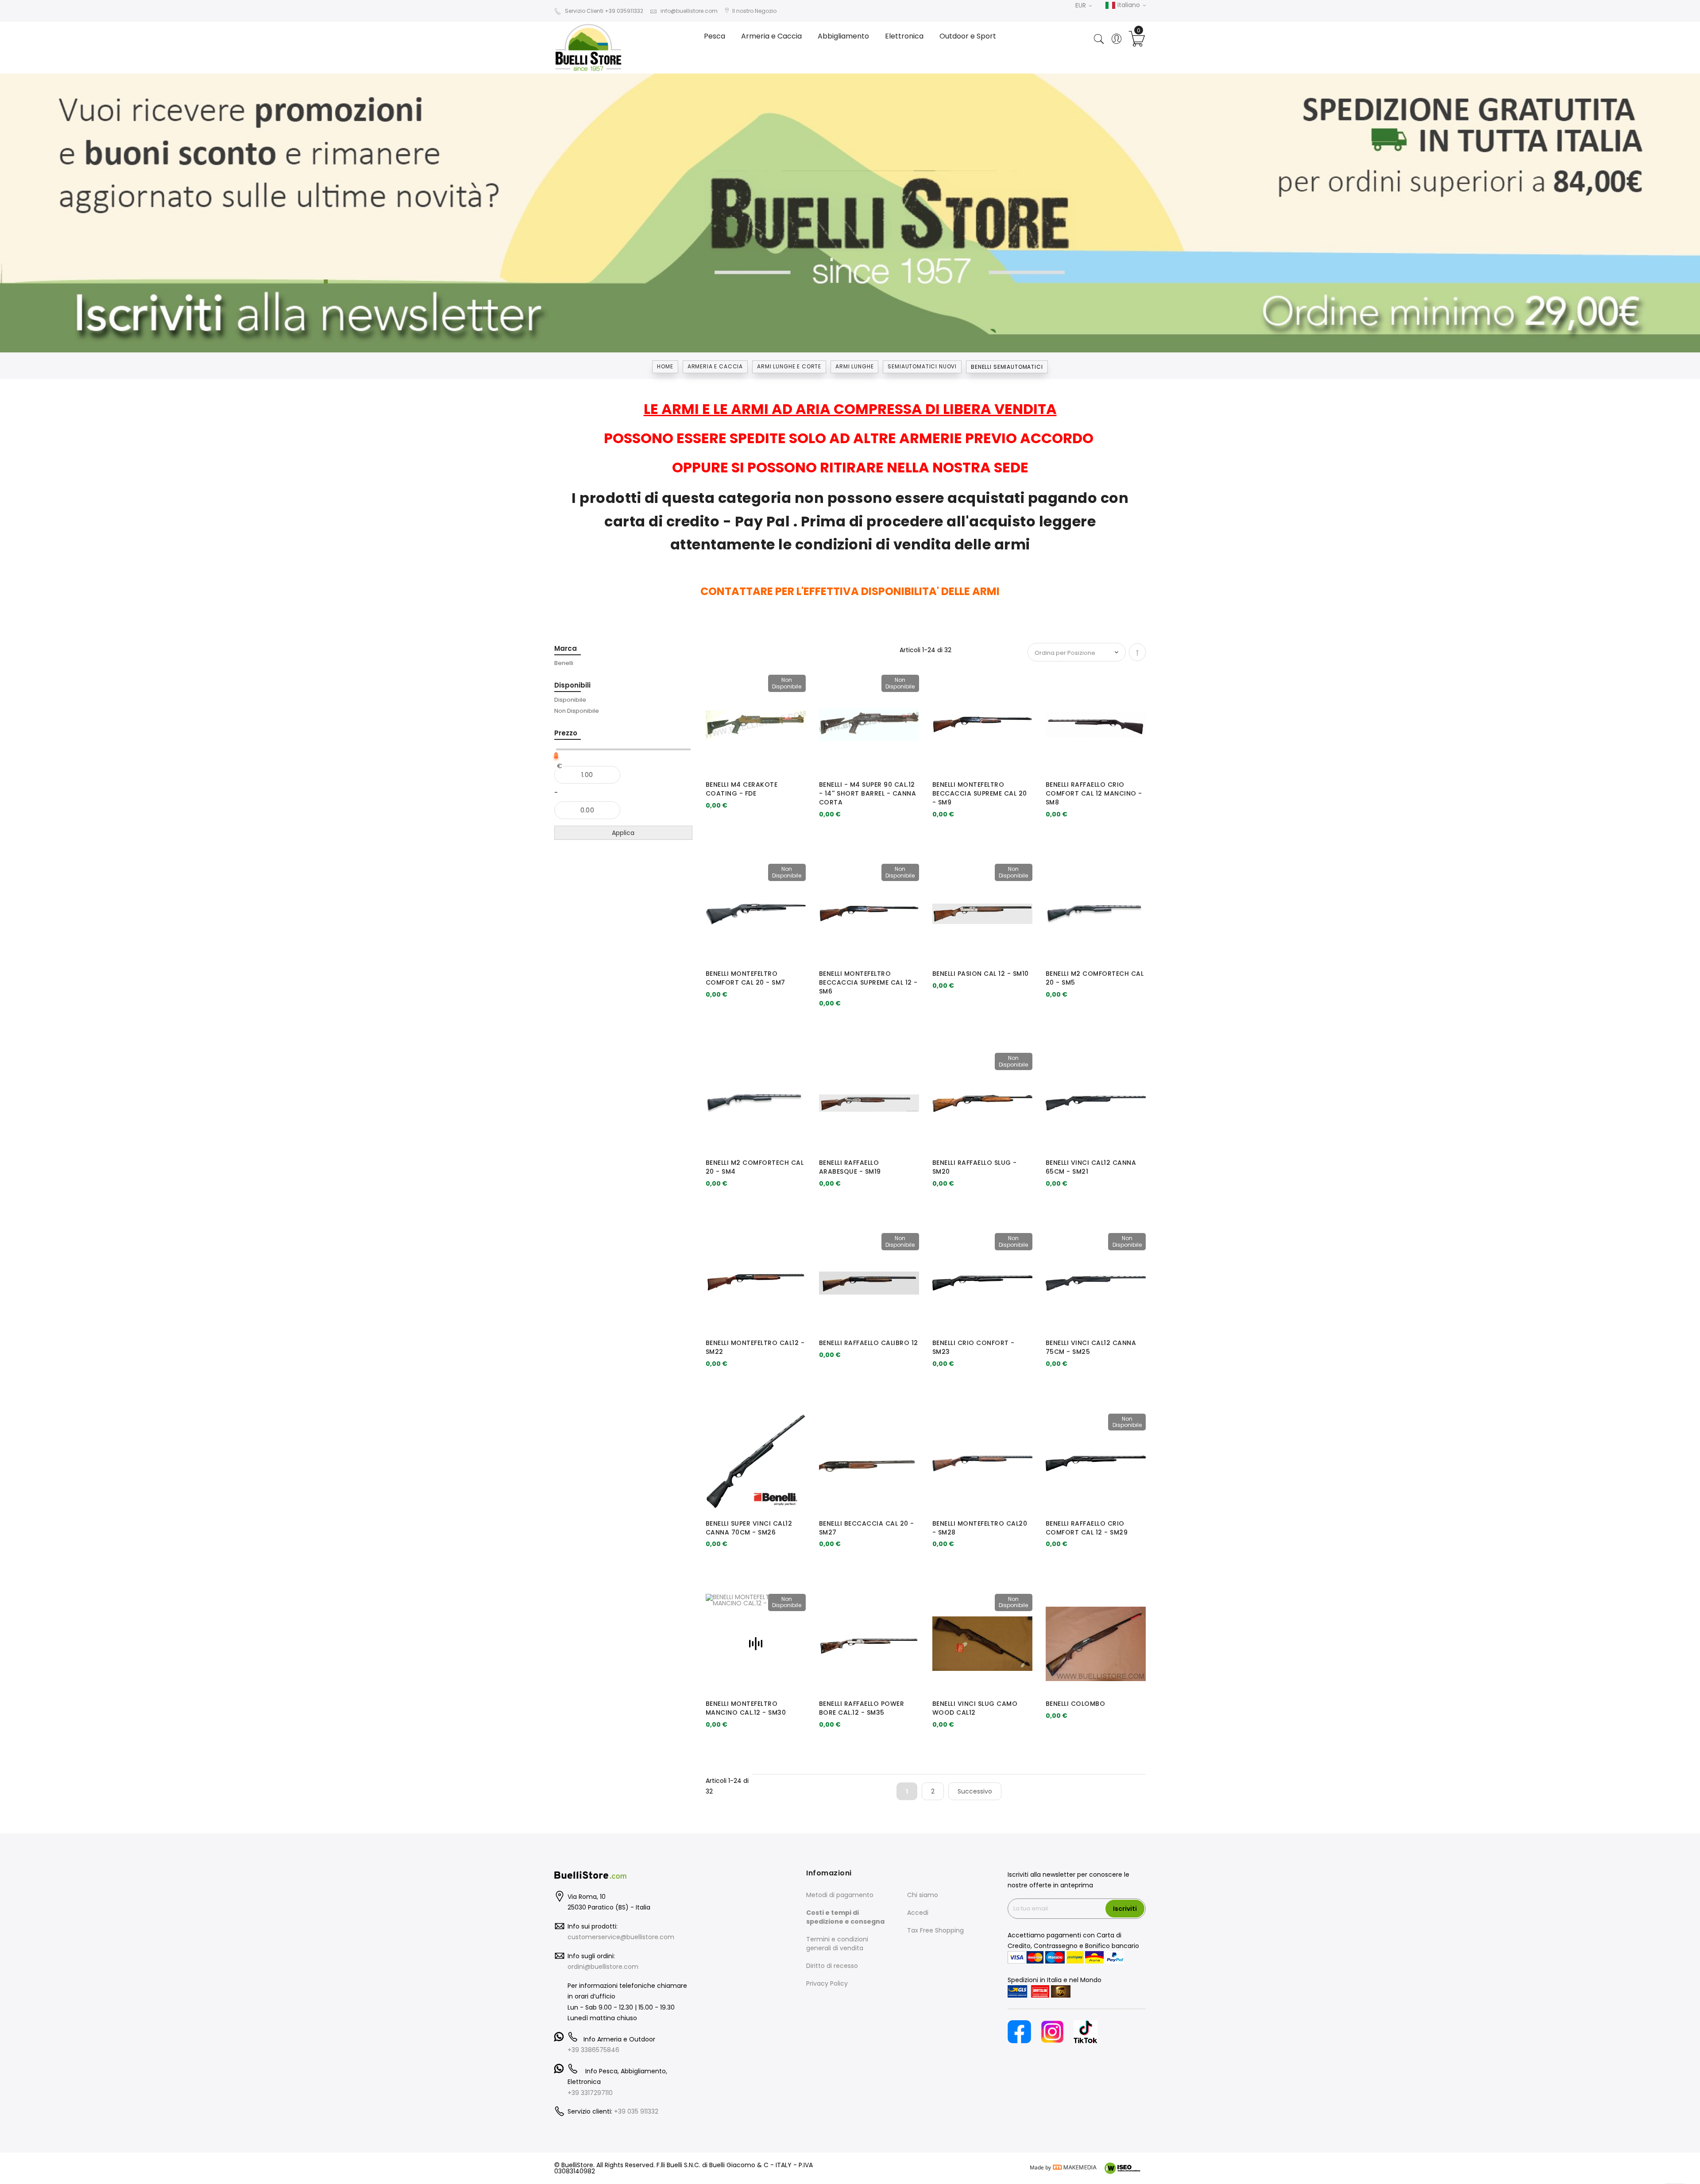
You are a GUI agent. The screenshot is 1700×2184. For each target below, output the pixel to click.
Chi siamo (923, 1895)
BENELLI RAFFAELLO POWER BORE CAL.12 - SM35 (862, 1708)
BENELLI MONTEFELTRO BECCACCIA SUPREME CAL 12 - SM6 (868, 982)
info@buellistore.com (689, 11)
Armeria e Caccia (715, 366)
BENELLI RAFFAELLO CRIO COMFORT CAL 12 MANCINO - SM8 (1094, 793)
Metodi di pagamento (840, 1895)
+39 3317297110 (590, 2093)
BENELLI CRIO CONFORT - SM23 (974, 1347)
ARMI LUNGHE (854, 366)
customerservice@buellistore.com (621, 1937)
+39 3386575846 (593, 2050)
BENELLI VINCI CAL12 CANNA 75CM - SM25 (1091, 1347)
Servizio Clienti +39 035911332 (604, 11)
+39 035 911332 (636, 2111)
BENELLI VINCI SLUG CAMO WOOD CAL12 (975, 1708)
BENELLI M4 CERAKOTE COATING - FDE (742, 789)
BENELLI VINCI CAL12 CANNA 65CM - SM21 (1091, 1167)
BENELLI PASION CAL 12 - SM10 (981, 974)
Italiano (1129, 5)
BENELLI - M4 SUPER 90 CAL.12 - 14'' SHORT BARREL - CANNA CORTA (868, 793)
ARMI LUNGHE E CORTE (789, 366)
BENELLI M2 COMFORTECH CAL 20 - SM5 (1095, 978)
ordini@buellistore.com (603, 1967)
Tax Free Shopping (935, 1930)
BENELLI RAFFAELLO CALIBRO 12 (869, 1343)
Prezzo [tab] (566, 733)
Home (665, 366)
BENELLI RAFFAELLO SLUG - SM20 (975, 1167)
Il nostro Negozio (754, 11)
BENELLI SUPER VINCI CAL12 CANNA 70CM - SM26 (749, 1528)
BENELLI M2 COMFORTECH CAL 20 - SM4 (755, 1167)
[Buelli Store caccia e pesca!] (598, 47)
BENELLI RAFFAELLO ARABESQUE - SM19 (850, 1167)
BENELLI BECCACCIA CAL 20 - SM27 (867, 1528)
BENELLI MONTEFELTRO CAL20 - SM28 (980, 1528)
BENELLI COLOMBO (1076, 1704)
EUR (1082, 5)
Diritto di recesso (832, 1966)
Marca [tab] (566, 648)
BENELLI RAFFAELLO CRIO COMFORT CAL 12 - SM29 (1087, 1528)
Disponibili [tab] (572, 685)
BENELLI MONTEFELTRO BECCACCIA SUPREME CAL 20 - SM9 (980, 793)
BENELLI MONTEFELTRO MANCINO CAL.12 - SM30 (746, 1708)
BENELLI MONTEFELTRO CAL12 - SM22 (755, 1347)
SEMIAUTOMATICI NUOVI (922, 366)
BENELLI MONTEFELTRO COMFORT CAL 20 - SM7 (746, 978)
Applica (623, 833)
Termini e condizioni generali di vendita (837, 1944)
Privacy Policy (827, 1983)
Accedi (918, 1913)
